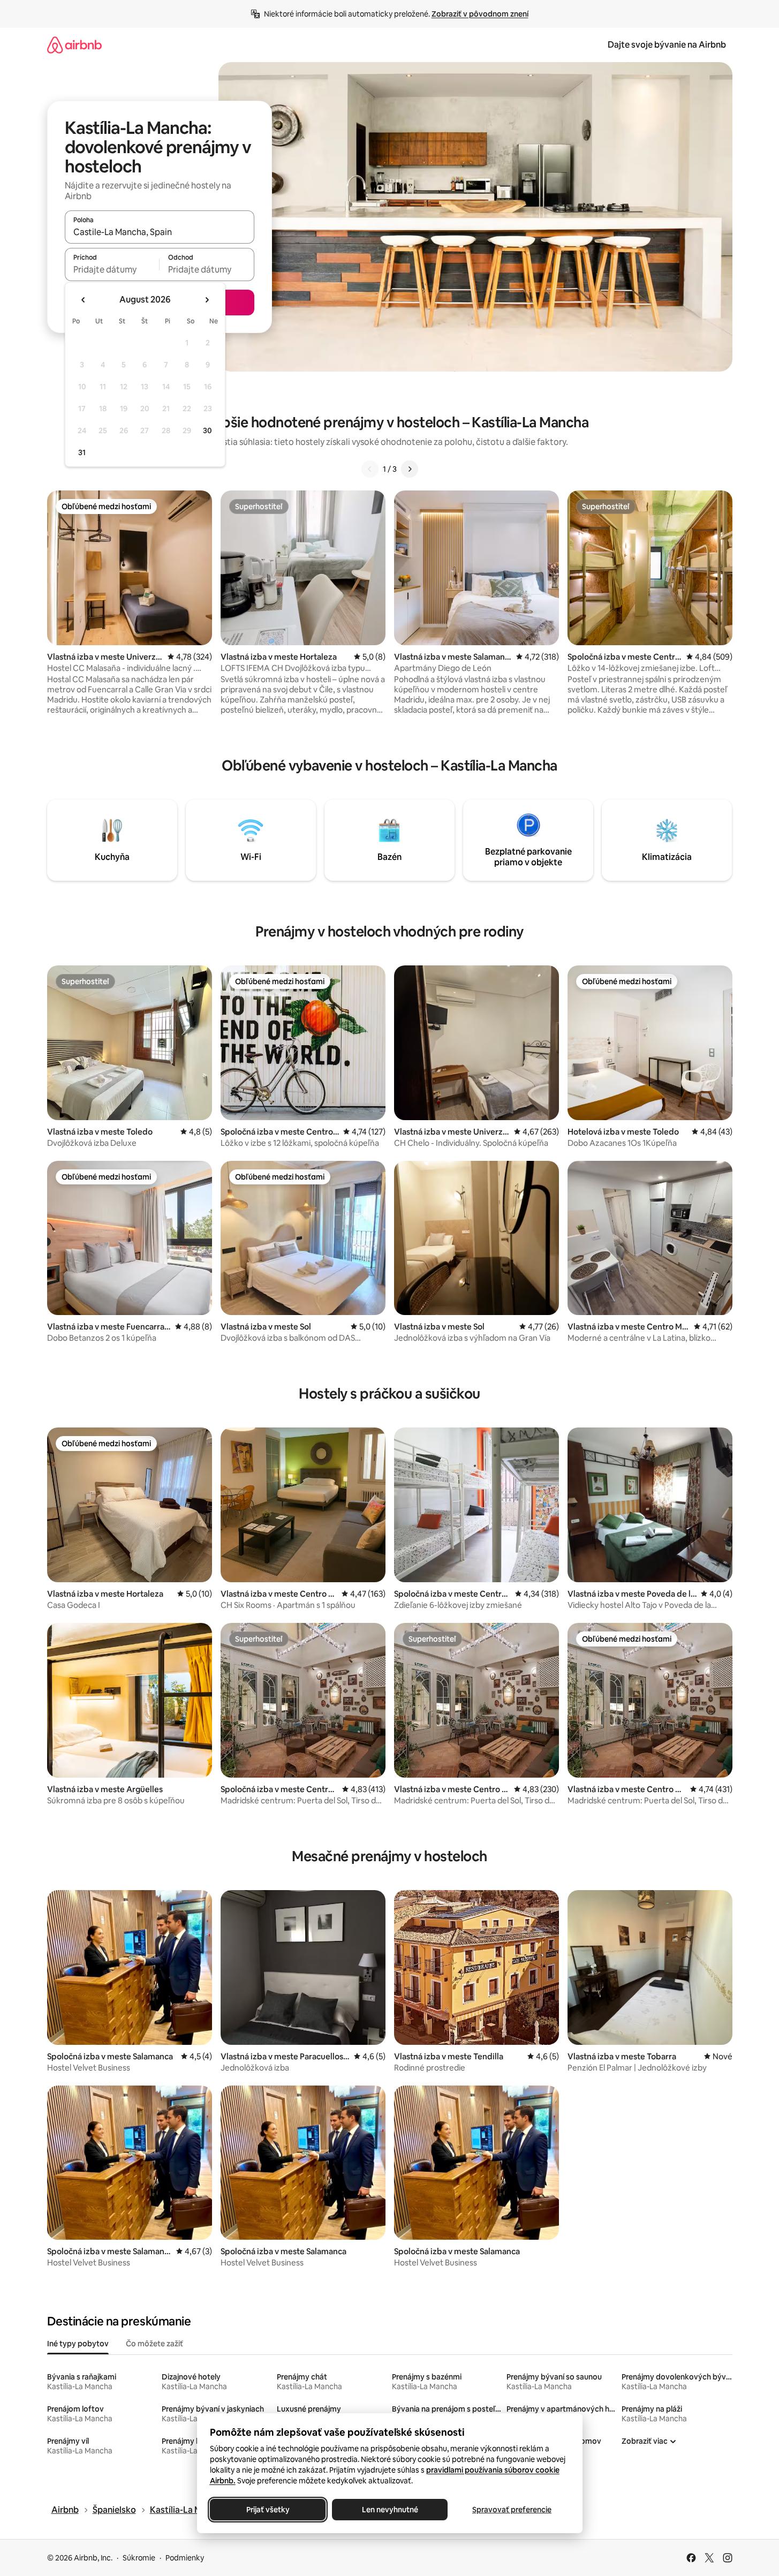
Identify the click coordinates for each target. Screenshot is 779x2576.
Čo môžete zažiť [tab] (154, 2344)
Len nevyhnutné (389, 2510)
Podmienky (185, 2558)
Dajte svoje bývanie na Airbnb (667, 45)
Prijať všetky (267, 2510)
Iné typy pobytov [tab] (78, 2344)
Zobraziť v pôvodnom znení (480, 14)
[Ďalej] (410, 469)
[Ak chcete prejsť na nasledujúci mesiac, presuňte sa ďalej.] (207, 300)
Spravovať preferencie (512, 2510)
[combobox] (160, 232)
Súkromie (139, 2558)
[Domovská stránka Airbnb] (74, 45)
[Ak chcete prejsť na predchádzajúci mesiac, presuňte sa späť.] (84, 300)
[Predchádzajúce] (370, 469)
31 (82, 452)
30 (207, 430)
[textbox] (112, 269)
